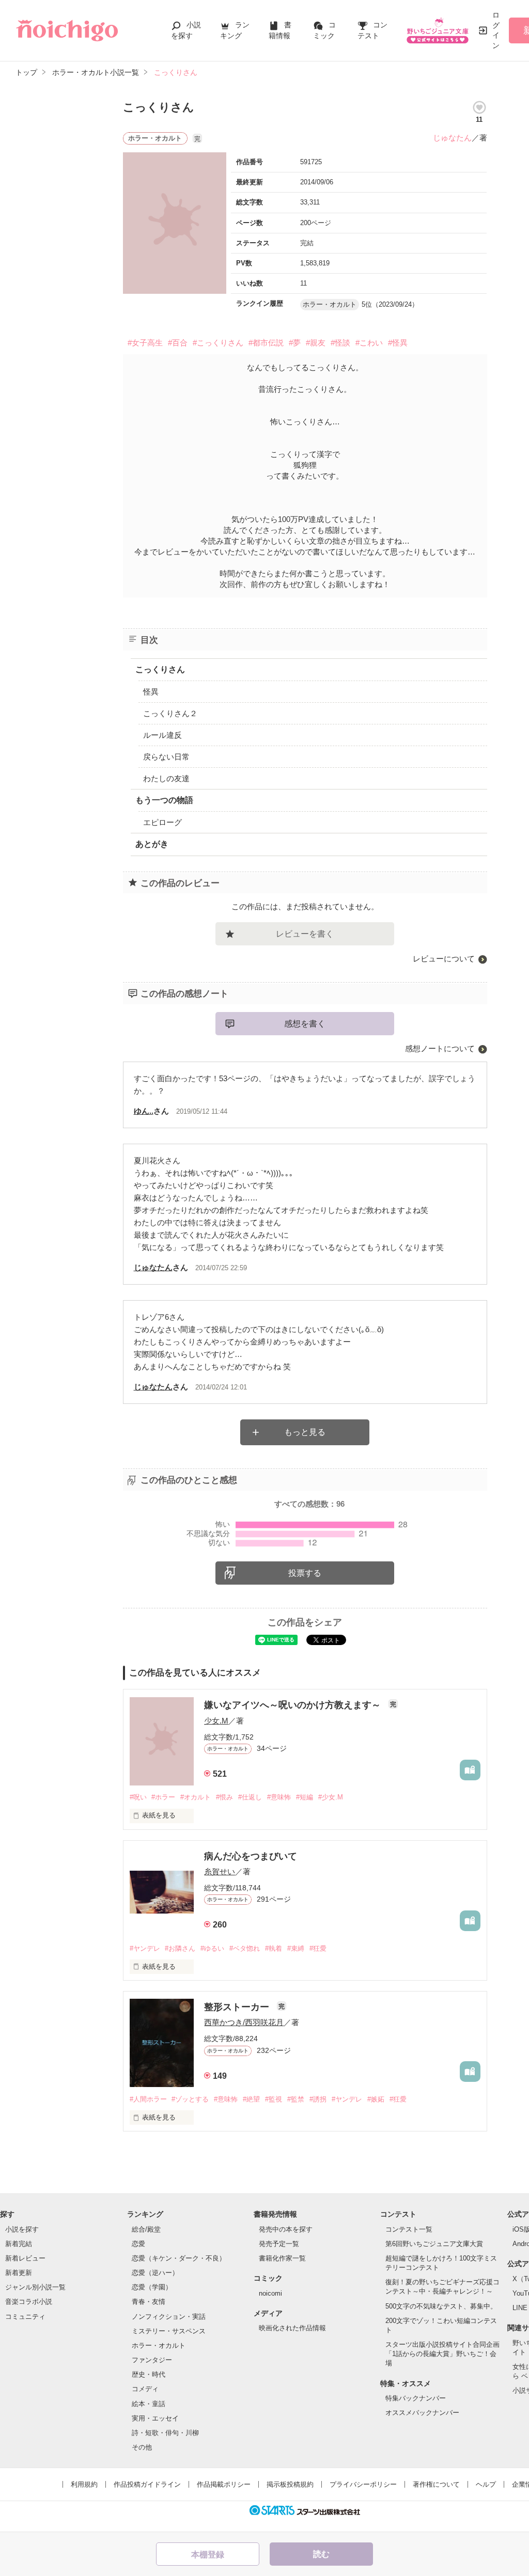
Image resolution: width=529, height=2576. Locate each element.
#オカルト (196, 1797)
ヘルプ (486, 2484)
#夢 (295, 343)
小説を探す (22, 2229)
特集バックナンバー (416, 2398)
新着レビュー (25, 2258)
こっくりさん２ (170, 713)
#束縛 (296, 1948)
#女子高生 (145, 343)
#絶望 (251, 2099)
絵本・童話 (149, 2404)
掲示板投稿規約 (290, 2484)
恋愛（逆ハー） (155, 2273)
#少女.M (331, 1797)
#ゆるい (212, 1948)
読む (321, 2554)
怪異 (151, 692)
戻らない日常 (166, 757)
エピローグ (162, 822)
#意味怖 (279, 1797)
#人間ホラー (148, 2099)
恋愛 (138, 2244)
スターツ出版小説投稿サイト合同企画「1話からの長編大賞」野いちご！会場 (442, 2354)
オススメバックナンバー (422, 2413)
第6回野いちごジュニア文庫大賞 (434, 2244)
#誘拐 (318, 2099)
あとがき (152, 844)
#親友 (316, 343)
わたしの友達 (166, 778)
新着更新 (19, 2273)
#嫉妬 (376, 2099)
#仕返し (250, 1797)
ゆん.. (144, 1111)
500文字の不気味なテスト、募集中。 (441, 2306)
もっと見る (305, 1432)
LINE (520, 2308)
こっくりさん (160, 669)
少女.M (216, 1721)
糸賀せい (220, 1871)
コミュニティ (25, 2317)
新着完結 (19, 2244)
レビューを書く (305, 934)
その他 (142, 2447)
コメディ (145, 2389)
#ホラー (163, 1797)
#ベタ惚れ (245, 1948)
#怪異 (398, 343)
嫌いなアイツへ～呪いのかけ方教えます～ (294, 1705)
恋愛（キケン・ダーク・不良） (179, 2258)
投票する (305, 1573)
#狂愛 (318, 1948)
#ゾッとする (190, 2099)
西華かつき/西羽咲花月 (244, 2022)
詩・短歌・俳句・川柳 (165, 2433)
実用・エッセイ (155, 2418)
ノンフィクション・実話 (169, 2317)
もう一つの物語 (164, 800)
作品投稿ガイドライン (147, 2484)
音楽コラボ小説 (29, 2302)
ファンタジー (152, 2360)
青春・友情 (149, 2302)
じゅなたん (452, 138)
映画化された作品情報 (292, 2328)
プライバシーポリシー (363, 2484)
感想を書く (305, 1024)
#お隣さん (180, 1948)
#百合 (178, 343)
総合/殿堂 (146, 2229)
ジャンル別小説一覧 (35, 2287)
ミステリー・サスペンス (169, 2331)
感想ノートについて (440, 1048)
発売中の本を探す (286, 2229)
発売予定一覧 (279, 2244)
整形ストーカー (238, 2007)
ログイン (496, 30)
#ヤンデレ (145, 1948)
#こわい (369, 343)
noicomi (270, 2293)
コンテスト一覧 (409, 2229)
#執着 (274, 1948)
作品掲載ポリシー (224, 2484)
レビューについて (444, 959)
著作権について (436, 2484)
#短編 (305, 1797)
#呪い (138, 1797)
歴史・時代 (149, 2374)
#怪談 (340, 343)
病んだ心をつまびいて (251, 1856)
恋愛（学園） (152, 2287)
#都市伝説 (266, 343)
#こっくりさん (218, 343)
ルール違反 (162, 735)
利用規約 (84, 2484)
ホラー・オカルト (159, 2345)
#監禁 (296, 2099)
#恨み (224, 1797)
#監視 (274, 2099)
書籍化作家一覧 (282, 2258)
